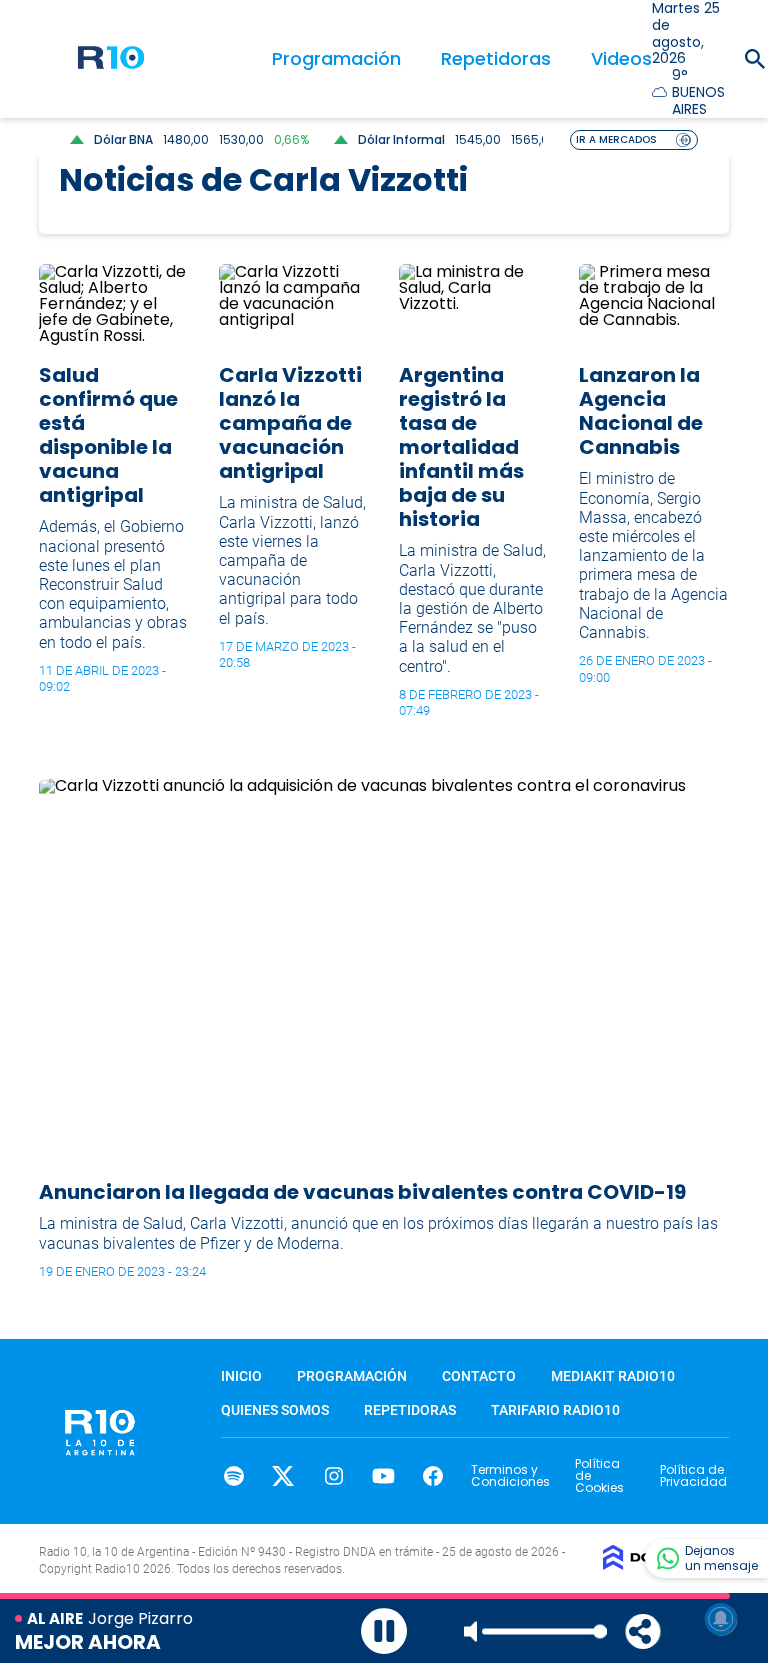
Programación (336, 58)
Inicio (241, 1376)
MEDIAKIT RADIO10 (613, 1376)
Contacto (479, 1376)
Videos (621, 58)
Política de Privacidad (693, 1475)
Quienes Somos (275, 1410)
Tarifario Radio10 (555, 1410)
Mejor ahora (88, 1642)
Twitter (283, 1476)
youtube (383, 1476)
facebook (433, 1476)
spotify (233, 1476)
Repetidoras (496, 58)
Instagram (333, 1476)
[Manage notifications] (721, 1619)
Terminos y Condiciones (510, 1475)
